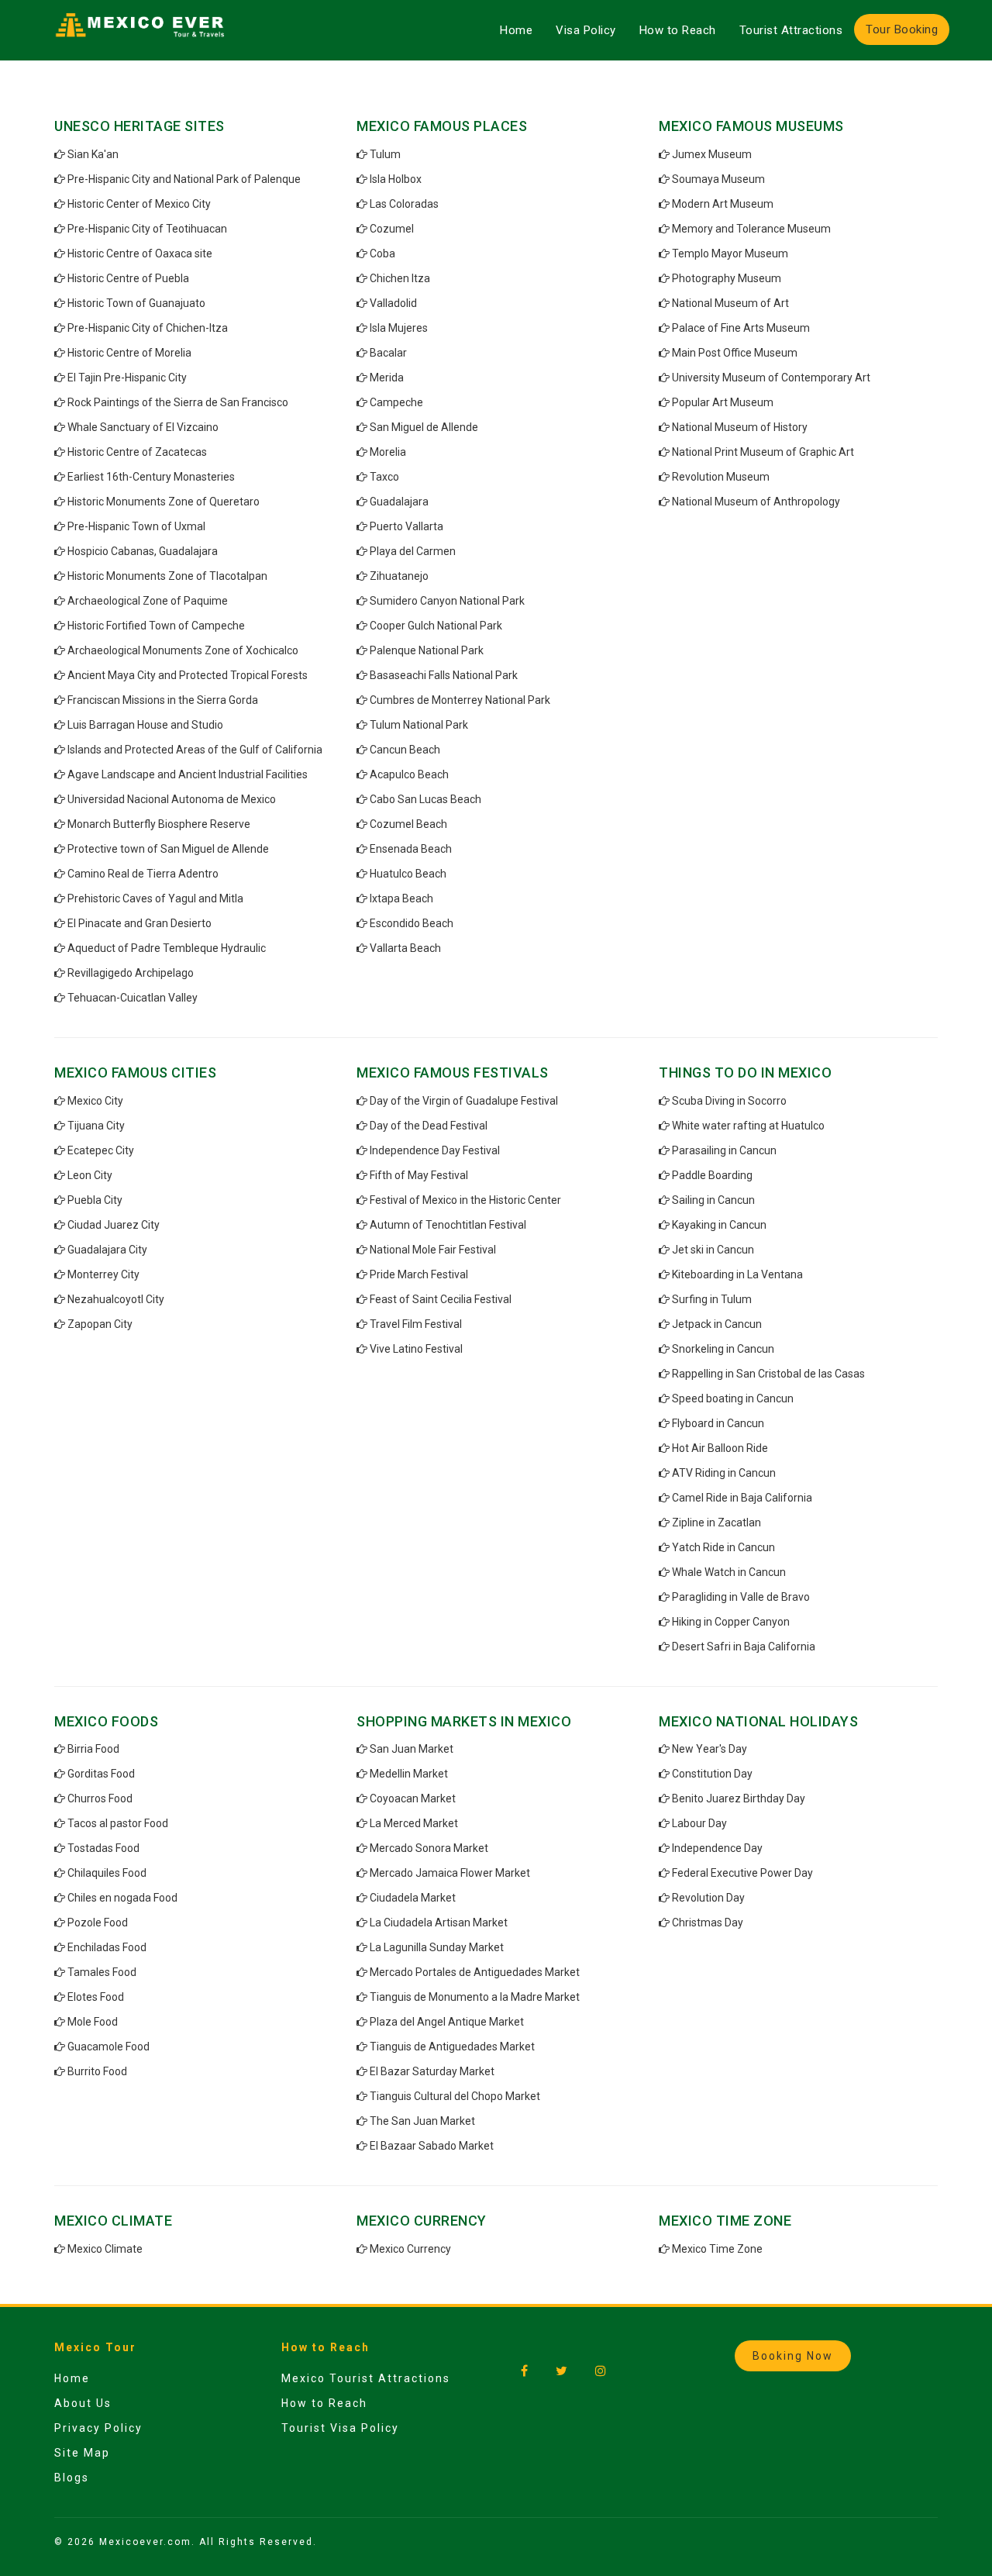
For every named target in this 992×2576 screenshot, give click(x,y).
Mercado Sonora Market (429, 1848)
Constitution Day (712, 1774)
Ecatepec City (101, 1150)
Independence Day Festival (435, 1150)
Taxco (384, 477)
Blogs (72, 2478)
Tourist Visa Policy (340, 2428)
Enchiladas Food (107, 1947)
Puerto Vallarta (406, 526)
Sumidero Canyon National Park (447, 601)
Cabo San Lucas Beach (425, 799)
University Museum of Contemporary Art (771, 378)
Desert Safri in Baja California (744, 1647)
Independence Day (717, 1848)
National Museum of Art (730, 303)
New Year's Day (710, 1749)
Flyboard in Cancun (718, 1423)
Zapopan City (100, 1324)
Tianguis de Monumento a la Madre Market (475, 1997)
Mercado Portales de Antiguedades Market (475, 1972)
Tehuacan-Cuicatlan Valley (133, 998)
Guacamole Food (108, 2047)
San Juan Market (412, 1749)
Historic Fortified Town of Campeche (156, 626)
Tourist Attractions (791, 30)
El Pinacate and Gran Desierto (139, 923)
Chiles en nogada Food (122, 1898)
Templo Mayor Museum (730, 253)
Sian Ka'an (93, 154)
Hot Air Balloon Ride (720, 1448)
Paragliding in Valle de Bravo (741, 1597)
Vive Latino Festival (416, 1349)
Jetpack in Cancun (717, 1324)
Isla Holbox (396, 179)
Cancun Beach (405, 750)
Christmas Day (708, 1923)
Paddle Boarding (712, 1175)
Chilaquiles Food (107, 1873)
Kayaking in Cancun (719, 1225)
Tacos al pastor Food (118, 1823)
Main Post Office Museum (735, 353)
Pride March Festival (419, 1274)
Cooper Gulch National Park (436, 626)
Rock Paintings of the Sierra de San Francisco (178, 402)
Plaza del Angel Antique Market (447, 2022)
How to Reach (678, 30)
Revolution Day (708, 1898)
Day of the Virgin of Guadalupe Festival (464, 1101)
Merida (387, 378)
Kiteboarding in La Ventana (737, 1274)
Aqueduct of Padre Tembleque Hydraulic (167, 948)
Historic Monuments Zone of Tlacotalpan (167, 576)
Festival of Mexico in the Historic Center (465, 1200)
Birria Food (93, 1749)
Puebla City (95, 1200)
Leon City (90, 1175)
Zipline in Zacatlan (716, 1522)
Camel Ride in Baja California (742, 1498)
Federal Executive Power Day (742, 1873)
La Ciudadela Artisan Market (439, 1923)
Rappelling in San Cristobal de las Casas (768, 1374)
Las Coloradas (404, 204)
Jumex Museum (712, 154)
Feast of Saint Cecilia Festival (441, 1299)
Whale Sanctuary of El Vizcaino (143, 427)
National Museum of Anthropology (756, 502)
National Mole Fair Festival (433, 1250)
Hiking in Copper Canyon (731, 1622)
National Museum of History (740, 427)
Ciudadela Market (413, 1898)
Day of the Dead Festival (429, 1126)
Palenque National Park (427, 650)
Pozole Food (98, 1923)
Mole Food (93, 2022)
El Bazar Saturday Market (432, 2071)
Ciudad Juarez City (114, 1225)
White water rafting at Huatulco (748, 1126)
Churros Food (100, 1798)
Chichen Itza (400, 278)
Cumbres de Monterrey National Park (460, 700)
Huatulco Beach (408, 874)
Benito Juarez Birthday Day (739, 1798)
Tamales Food (102, 1972)
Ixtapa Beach (401, 898)
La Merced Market (414, 1823)
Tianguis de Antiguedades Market (452, 2047)
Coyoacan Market (413, 1798)
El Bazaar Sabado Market (432, 2146)
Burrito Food (97, 2071)
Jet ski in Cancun (713, 1250)
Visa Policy (586, 30)
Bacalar (388, 353)
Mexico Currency (410, 2249)
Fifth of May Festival (419, 1175)
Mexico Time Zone (717, 2249)
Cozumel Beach (408, 824)
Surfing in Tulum (712, 1299)
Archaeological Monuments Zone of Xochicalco (183, 650)
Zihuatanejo (399, 576)
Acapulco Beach (409, 774)
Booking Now (793, 2356)
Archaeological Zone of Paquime (148, 601)
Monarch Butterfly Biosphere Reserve (159, 824)
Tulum (385, 154)
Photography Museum (727, 278)
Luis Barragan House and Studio (145, 725)
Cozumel (392, 229)
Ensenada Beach (411, 849)
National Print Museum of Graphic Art (763, 452)
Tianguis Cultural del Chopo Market (455, 2096)
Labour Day (699, 1823)
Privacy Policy (98, 2428)
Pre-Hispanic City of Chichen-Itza (148, 328)
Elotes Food (96, 1997)
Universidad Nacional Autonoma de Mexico (172, 799)
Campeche (396, 402)
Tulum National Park (419, 725)
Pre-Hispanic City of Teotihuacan (147, 229)
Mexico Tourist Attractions (366, 2378)
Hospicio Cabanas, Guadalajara (143, 551)
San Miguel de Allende (424, 427)
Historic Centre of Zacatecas (137, 452)
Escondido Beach (412, 923)
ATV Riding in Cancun (724, 1473)
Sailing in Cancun (713, 1200)
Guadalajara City (107, 1250)
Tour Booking (902, 29)
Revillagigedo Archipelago (131, 973)
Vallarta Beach (405, 948)
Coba (382, 253)
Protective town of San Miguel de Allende (168, 849)
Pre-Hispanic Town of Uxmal (136, 526)
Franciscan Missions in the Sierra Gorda (163, 700)
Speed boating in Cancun (733, 1398)
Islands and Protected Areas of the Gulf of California (195, 750)
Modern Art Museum (723, 204)
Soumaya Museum (718, 179)
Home (516, 30)
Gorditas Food (101, 1774)
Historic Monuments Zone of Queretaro (164, 502)
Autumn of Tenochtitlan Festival (448, 1225)
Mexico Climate (105, 2249)
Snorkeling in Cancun (723, 1349)
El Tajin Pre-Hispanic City (127, 378)
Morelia (388, 452)
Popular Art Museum (723, 402)
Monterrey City (103, 1274)
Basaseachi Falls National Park (444, 675)
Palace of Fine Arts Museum (741, 328)
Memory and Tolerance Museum (751, 229)
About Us (83, 2403)
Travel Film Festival (416, 1324)
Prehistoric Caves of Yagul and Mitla (155, 898)
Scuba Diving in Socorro (729, 1101)
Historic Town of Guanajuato (136, 303)
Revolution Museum (721, 477)
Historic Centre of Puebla (128, 278)
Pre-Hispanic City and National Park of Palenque (184, 179)
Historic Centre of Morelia (129, 353)
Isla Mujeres (399, 328)
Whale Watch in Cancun (729, 1572)
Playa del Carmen (413, 551)
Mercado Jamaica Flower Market (450, 1873)
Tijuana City (96, 1126)
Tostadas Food (103, 1848)
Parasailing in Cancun (724, 1150)
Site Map (82, 2453)
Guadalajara (399, 502)
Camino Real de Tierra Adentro (143, 874)
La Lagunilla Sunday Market (437, 1947)
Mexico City (95, 1101)
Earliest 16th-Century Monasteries (151, 477)
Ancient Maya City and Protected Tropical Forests (188, 675)
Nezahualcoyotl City (116, 1299)
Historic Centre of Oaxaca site (140, 253)
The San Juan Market (422, 2121)
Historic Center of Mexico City (139, 204)
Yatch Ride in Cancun (723, 1547)
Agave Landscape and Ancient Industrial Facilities (188, 774)
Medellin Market (409, 1774)
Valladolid (393, 303)
